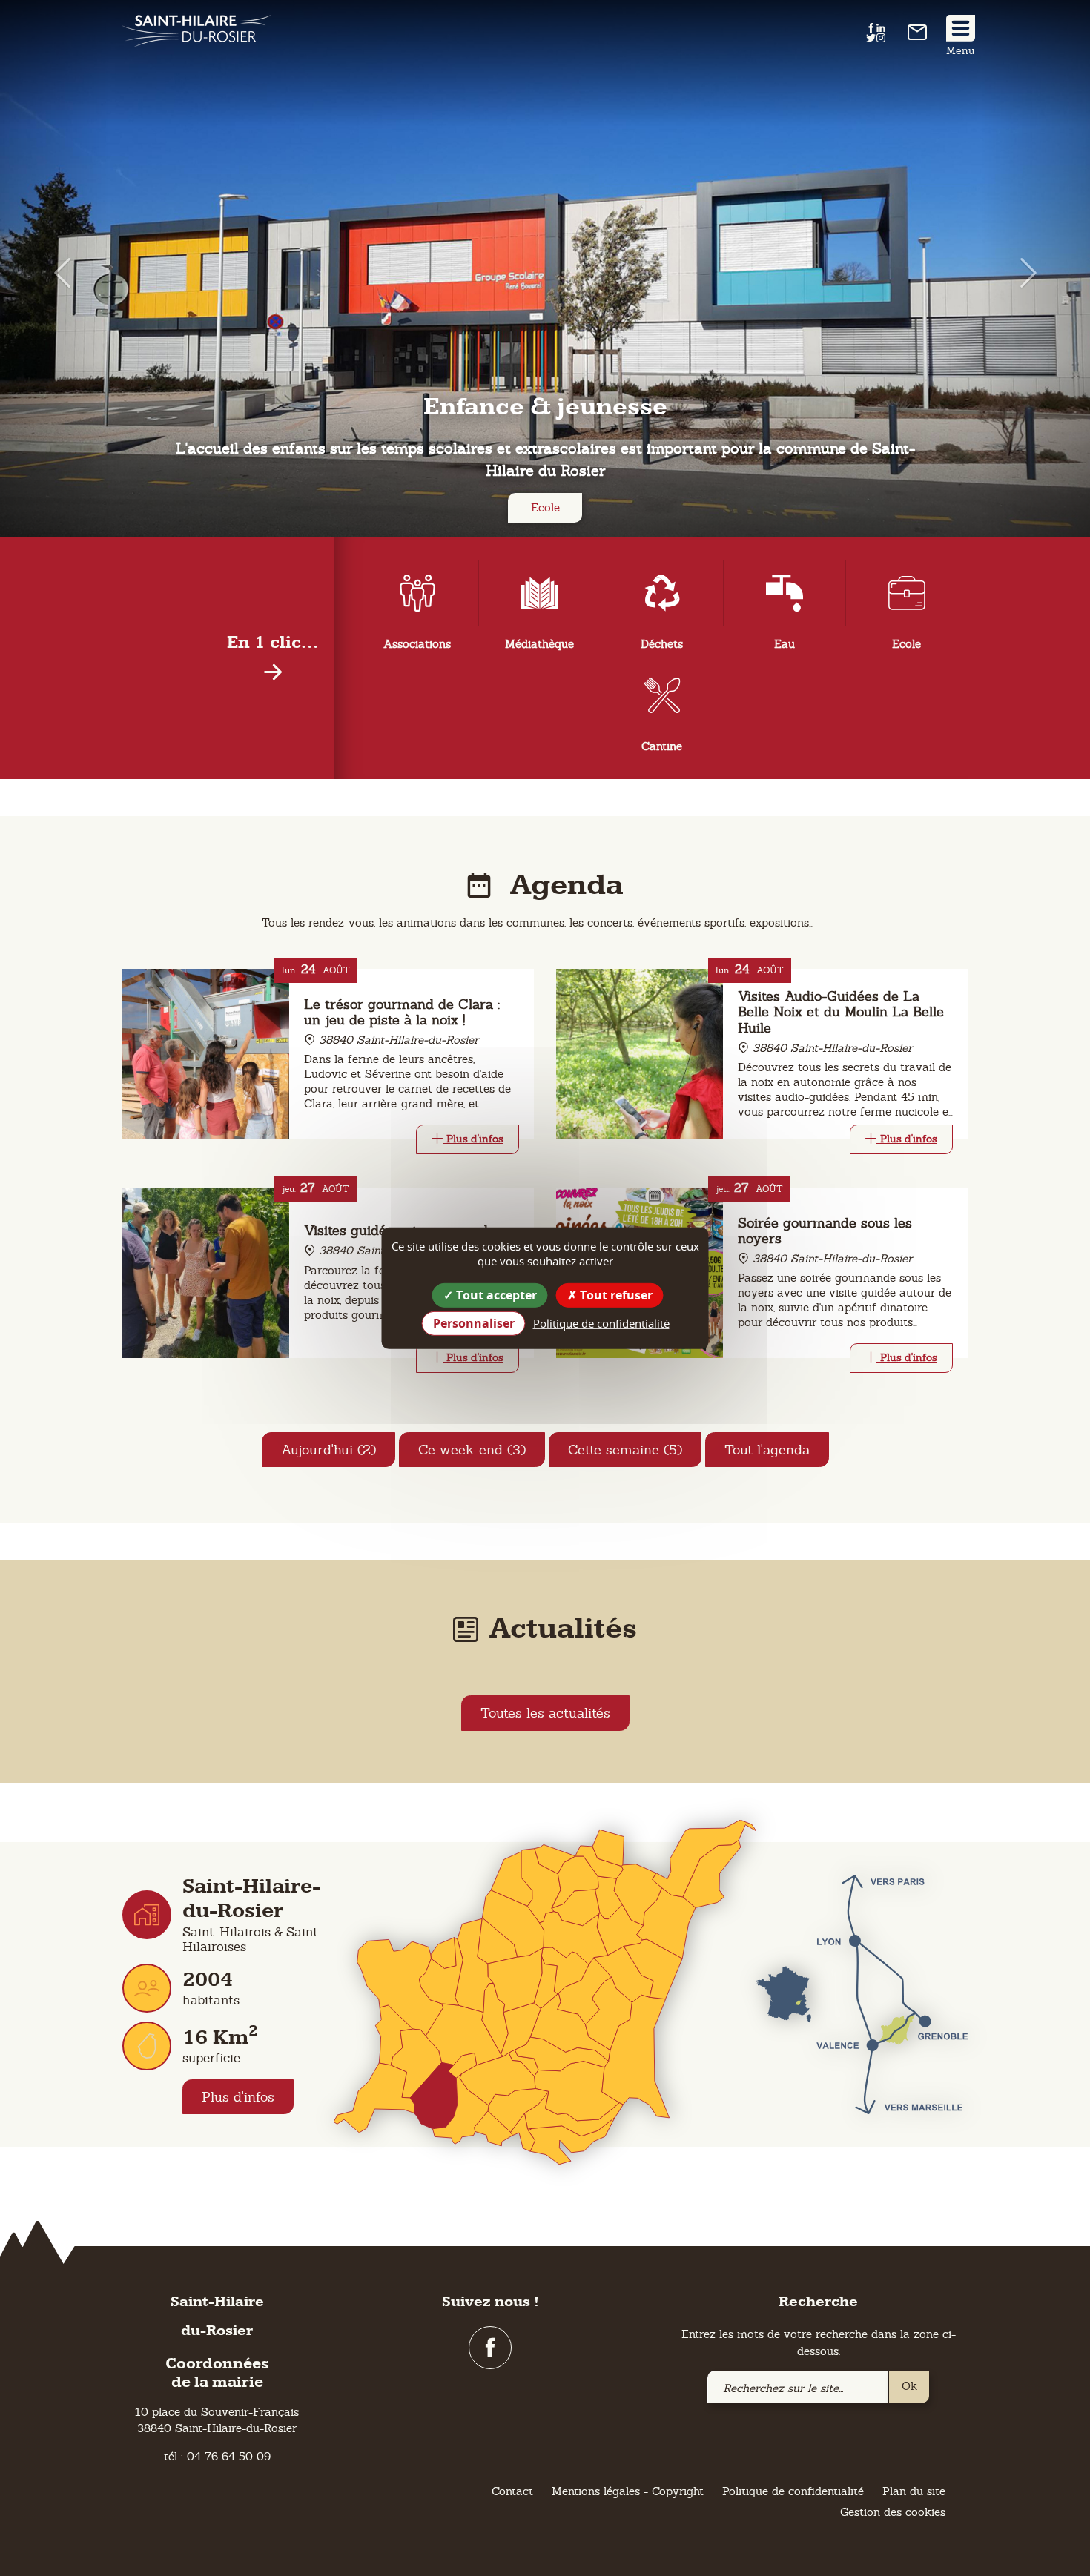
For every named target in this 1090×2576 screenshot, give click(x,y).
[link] (917, 36)
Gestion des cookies (893, 2512)
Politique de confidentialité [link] (601, 1323)
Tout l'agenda (767, 1450)
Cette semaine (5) (625, 1450)
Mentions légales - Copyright (628, 2491)
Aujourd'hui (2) (328, 1450)
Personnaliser (474, 1323)
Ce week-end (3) (472, 1450)
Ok (909, 2386)
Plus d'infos (238, 2097)
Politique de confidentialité (793, 2491)
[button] (54, 272)
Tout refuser (615, 1294)
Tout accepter (495, 1294)
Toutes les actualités (545, 1713)
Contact (512, 2491)
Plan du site (914, 2491)
